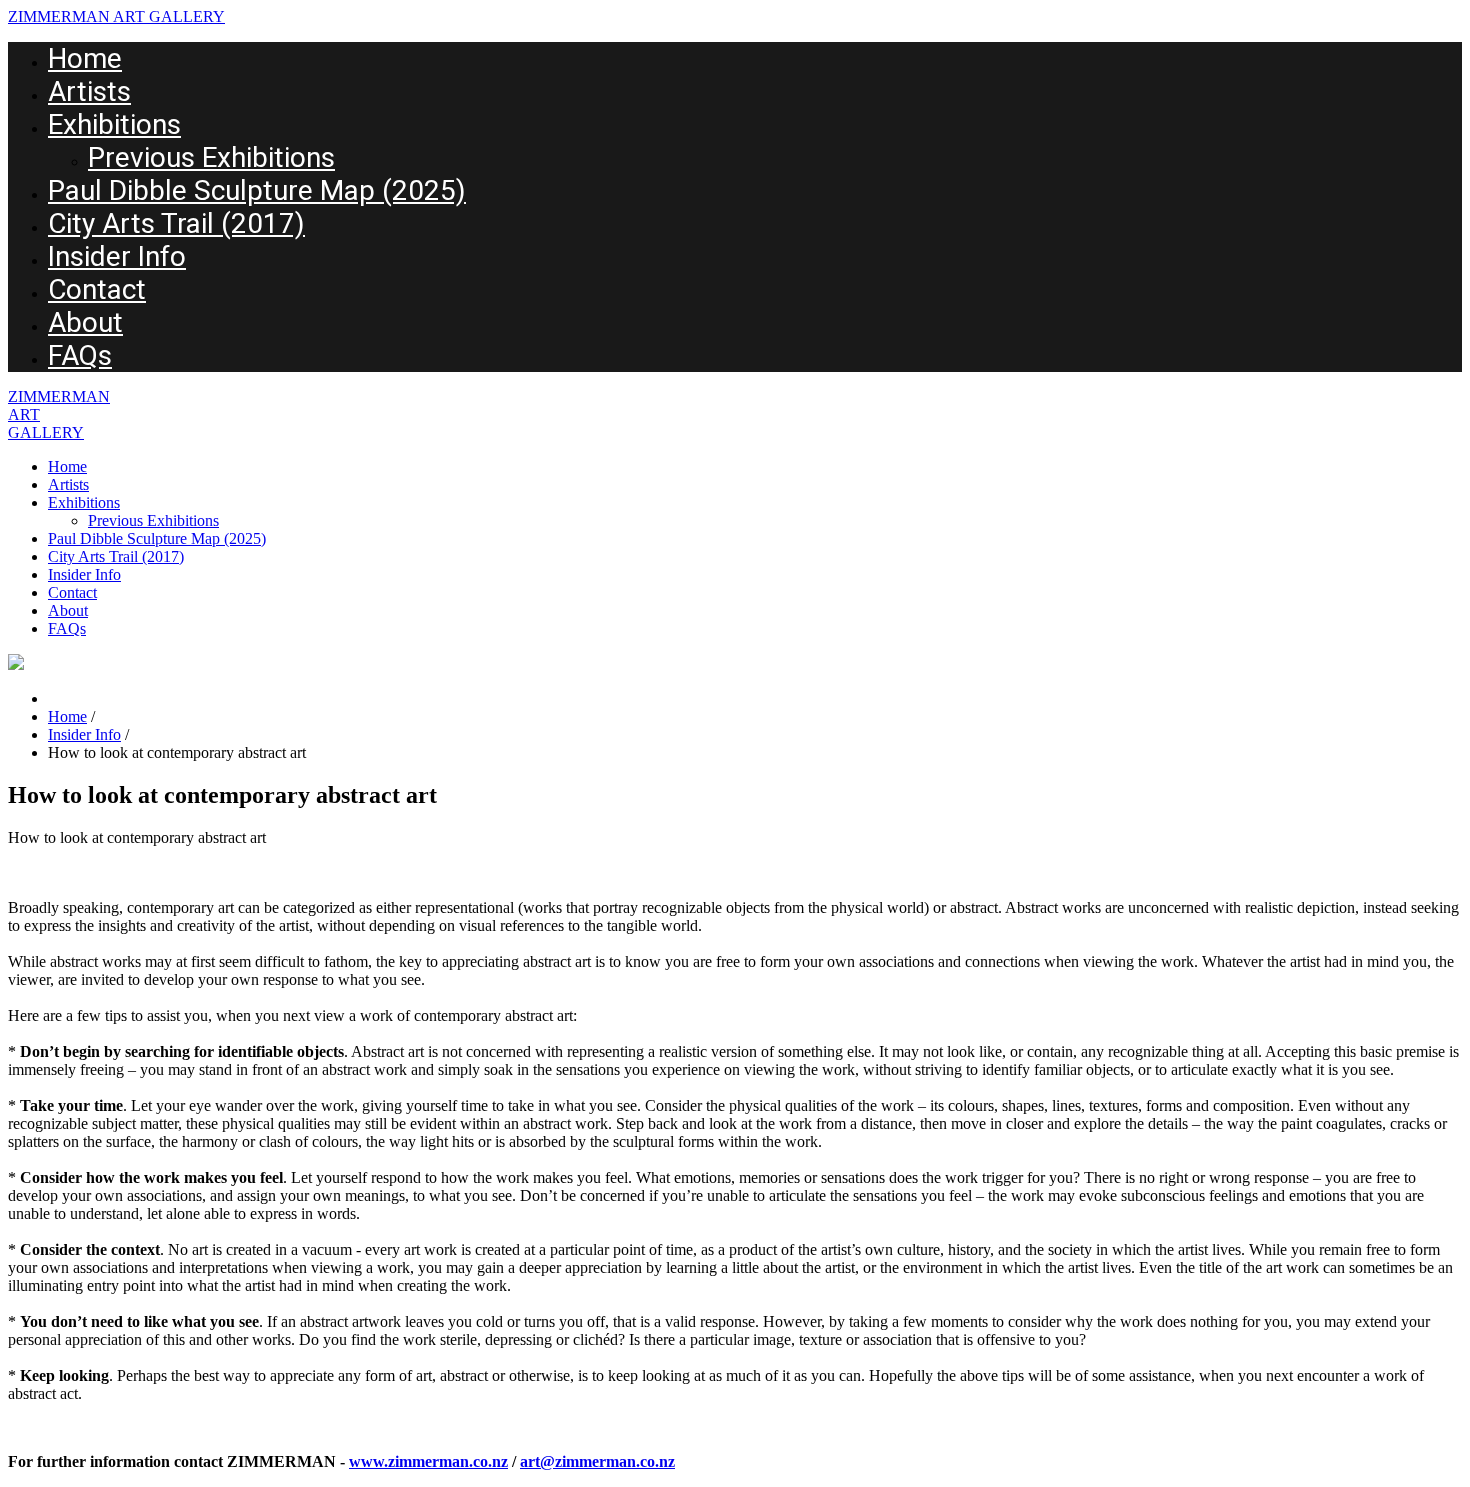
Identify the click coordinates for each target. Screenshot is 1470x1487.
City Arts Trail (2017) (176, 223)
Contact (97, 289)
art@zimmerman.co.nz (597, 1461)
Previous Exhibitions (211, 157)
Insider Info (117, 256)
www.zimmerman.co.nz (428, 1461)
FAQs (80, 355)
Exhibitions (114, 124)
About (85, 322)
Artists (89, 91)
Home (85, 58)
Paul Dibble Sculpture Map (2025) (257, 190)
